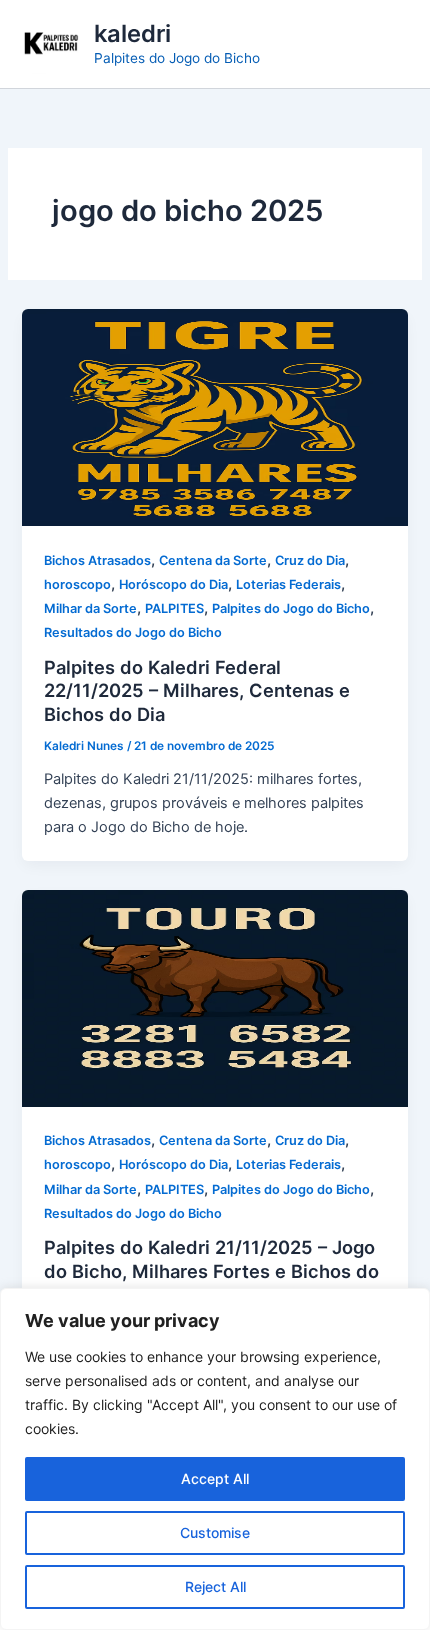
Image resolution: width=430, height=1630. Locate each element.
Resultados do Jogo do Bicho (133, 632)
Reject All (215, 1586)
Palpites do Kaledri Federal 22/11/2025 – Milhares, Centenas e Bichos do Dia (197, 690)
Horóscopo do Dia (173, 584)
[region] (215, 1459)
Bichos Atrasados (97, 560)
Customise (215, 1532)
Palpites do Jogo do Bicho (291, 608)
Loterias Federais (288, 584)
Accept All (215, 1478)
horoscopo (77, 584)
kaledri (132, 33)
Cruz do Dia (310, 560)
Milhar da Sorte (90, 608)
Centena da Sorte (213, 560)
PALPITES (174, 608)
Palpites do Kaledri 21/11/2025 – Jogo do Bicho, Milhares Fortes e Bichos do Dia (211, 1270)
